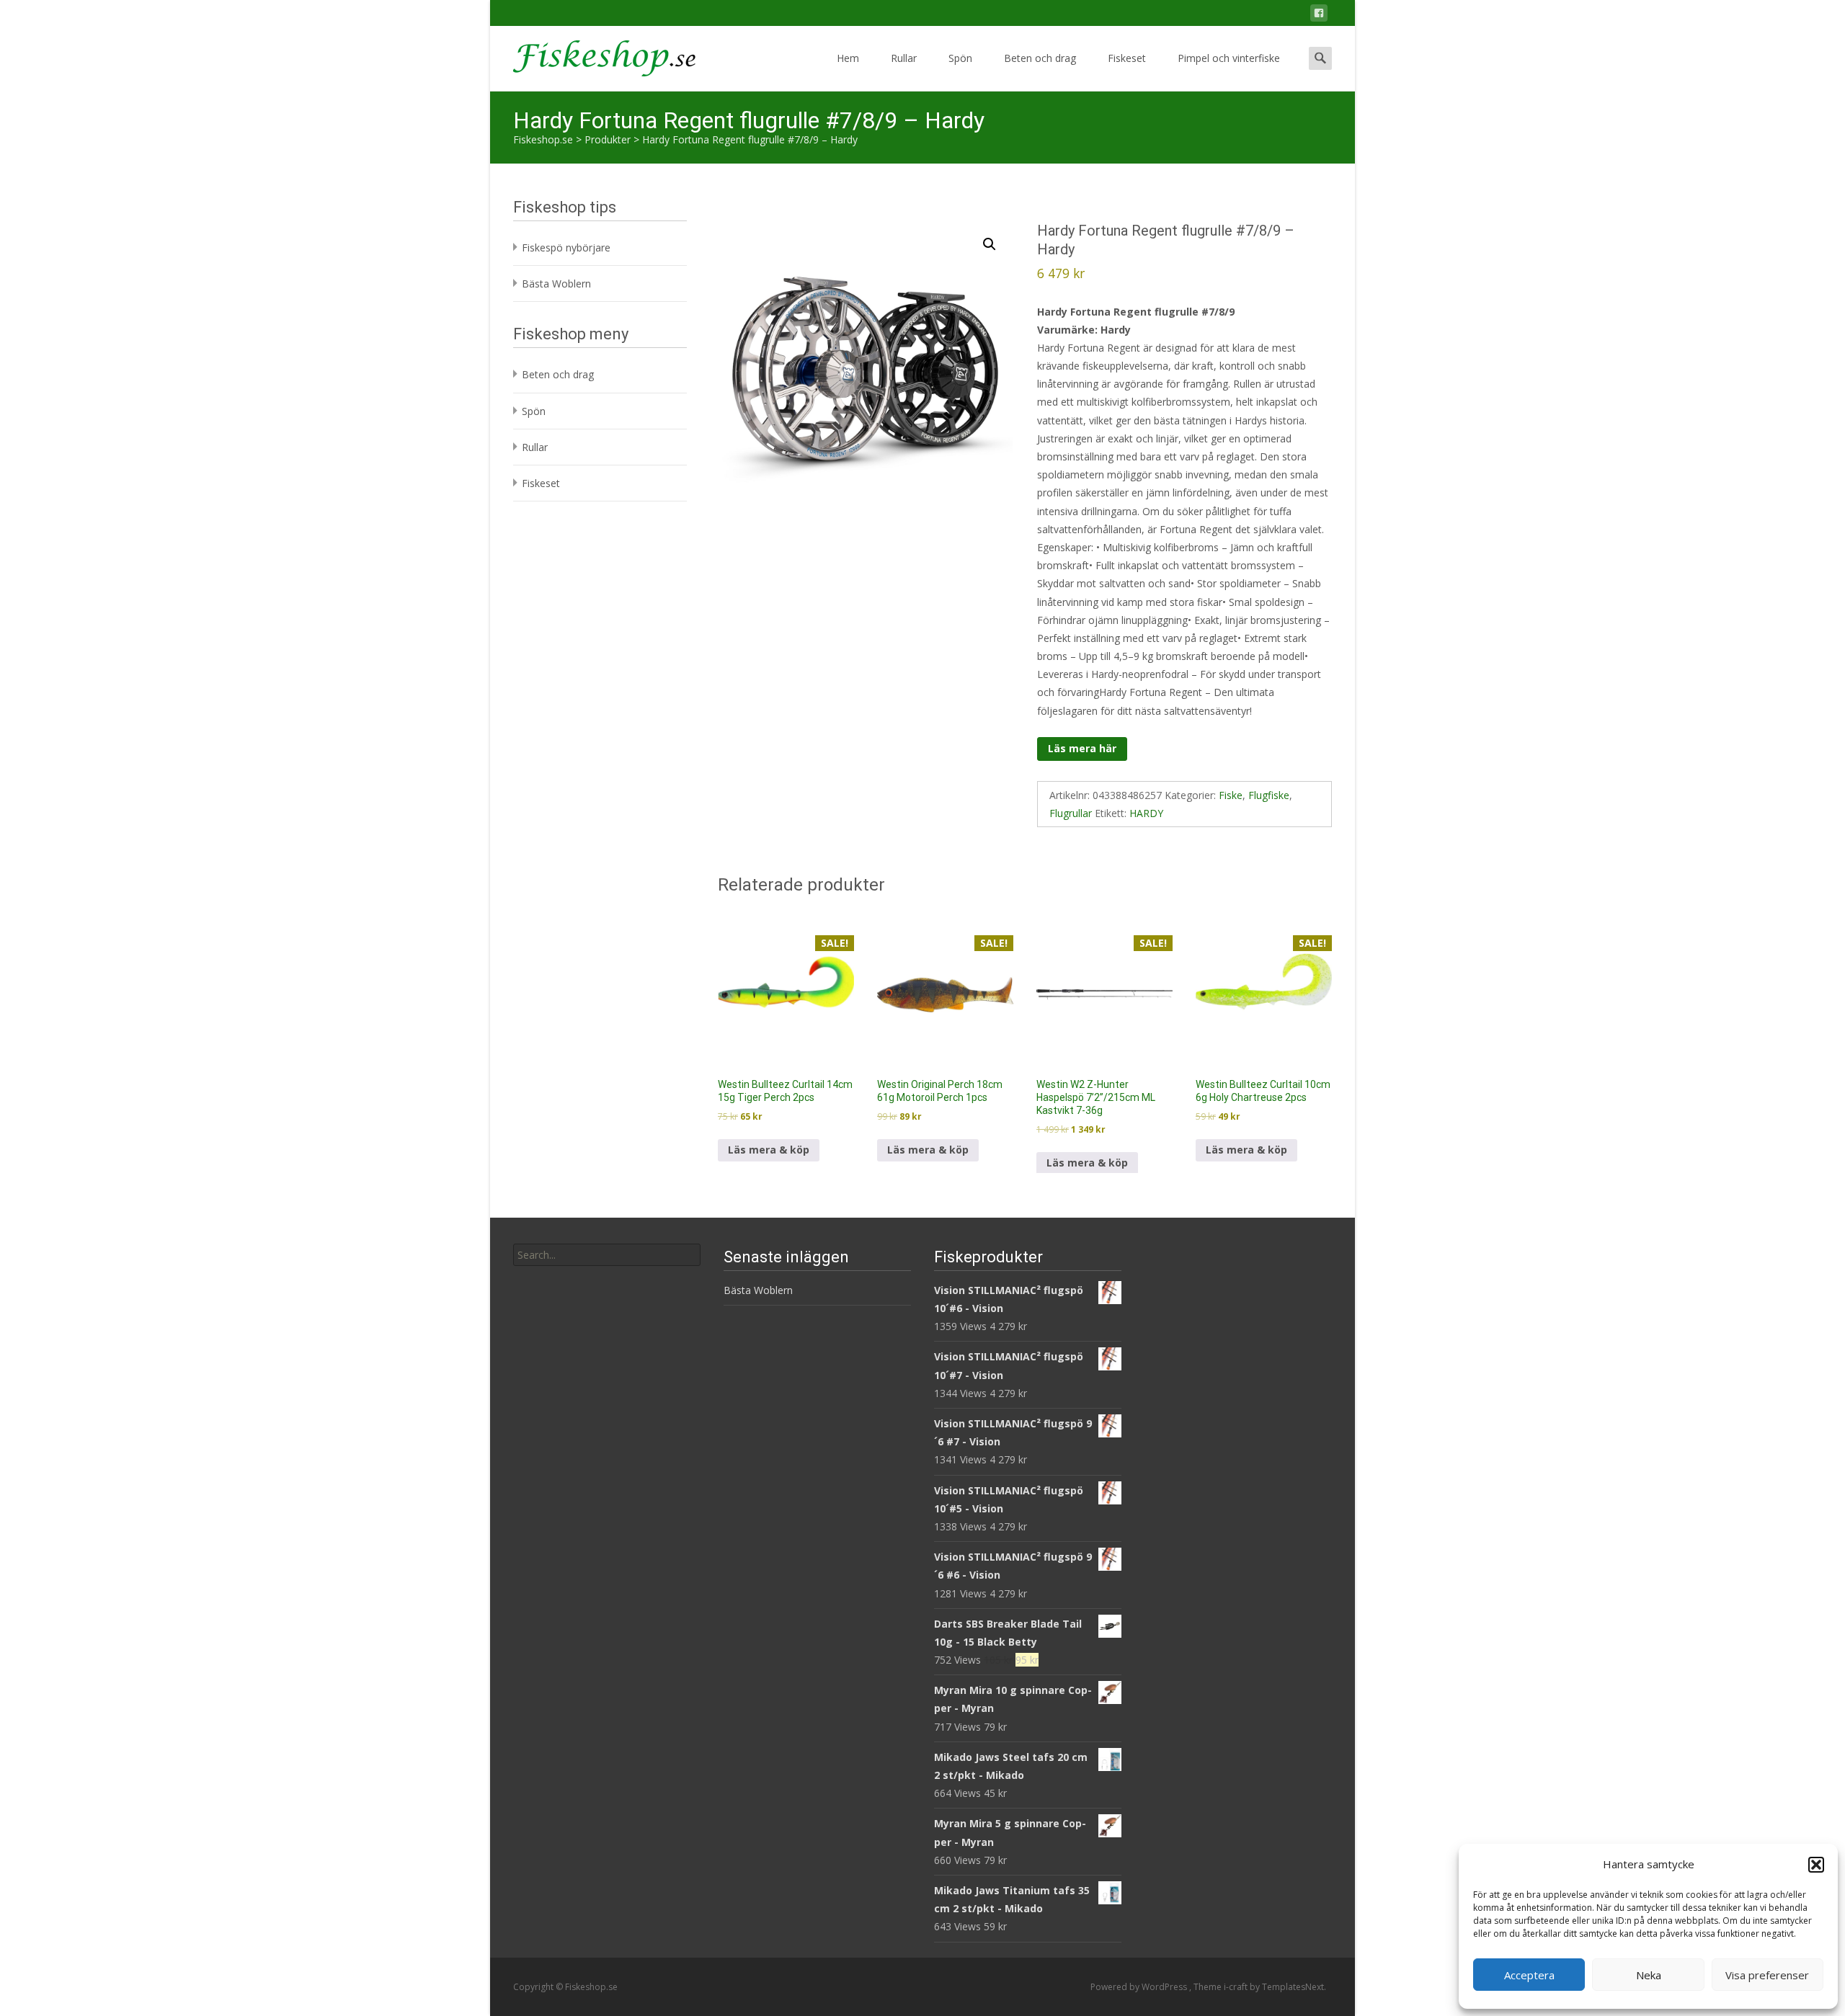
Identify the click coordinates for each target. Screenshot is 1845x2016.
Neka (1649, 1975)
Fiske (1231, 795)
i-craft (1237, 1987)
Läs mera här (1082, 748)
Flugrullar (1071, 813)
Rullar (904, 58)
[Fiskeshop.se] (593, 55)
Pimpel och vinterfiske (1229, 58)
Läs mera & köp (769, 1150)
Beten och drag (1040, 58)
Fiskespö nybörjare (566, 247)
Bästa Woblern (556, 284)
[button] (1816, 1865)
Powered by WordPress (1140, 1987)
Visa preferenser (1767, 1975)
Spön (960, 58)
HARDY (1146, 813)
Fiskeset (1127, 58)
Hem (848, 58)
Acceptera (1529, 1975)
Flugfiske (1269, 795)
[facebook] (1319, 15)
